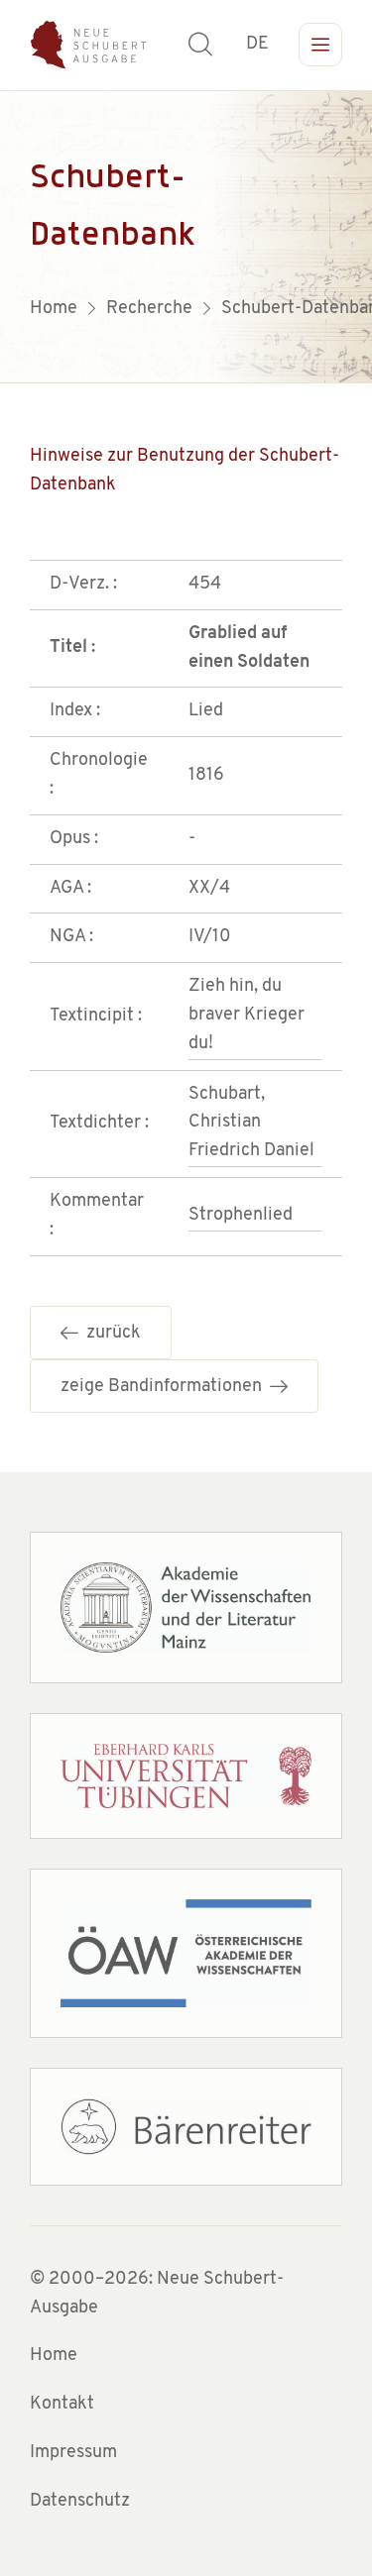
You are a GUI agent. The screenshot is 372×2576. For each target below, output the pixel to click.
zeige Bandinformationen (165, 1387)
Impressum (73, 2453)
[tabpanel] (186, 237)
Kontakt (62, 2405)
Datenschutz (80, 2502)
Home (54, 2356)
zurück (110, 1334)
